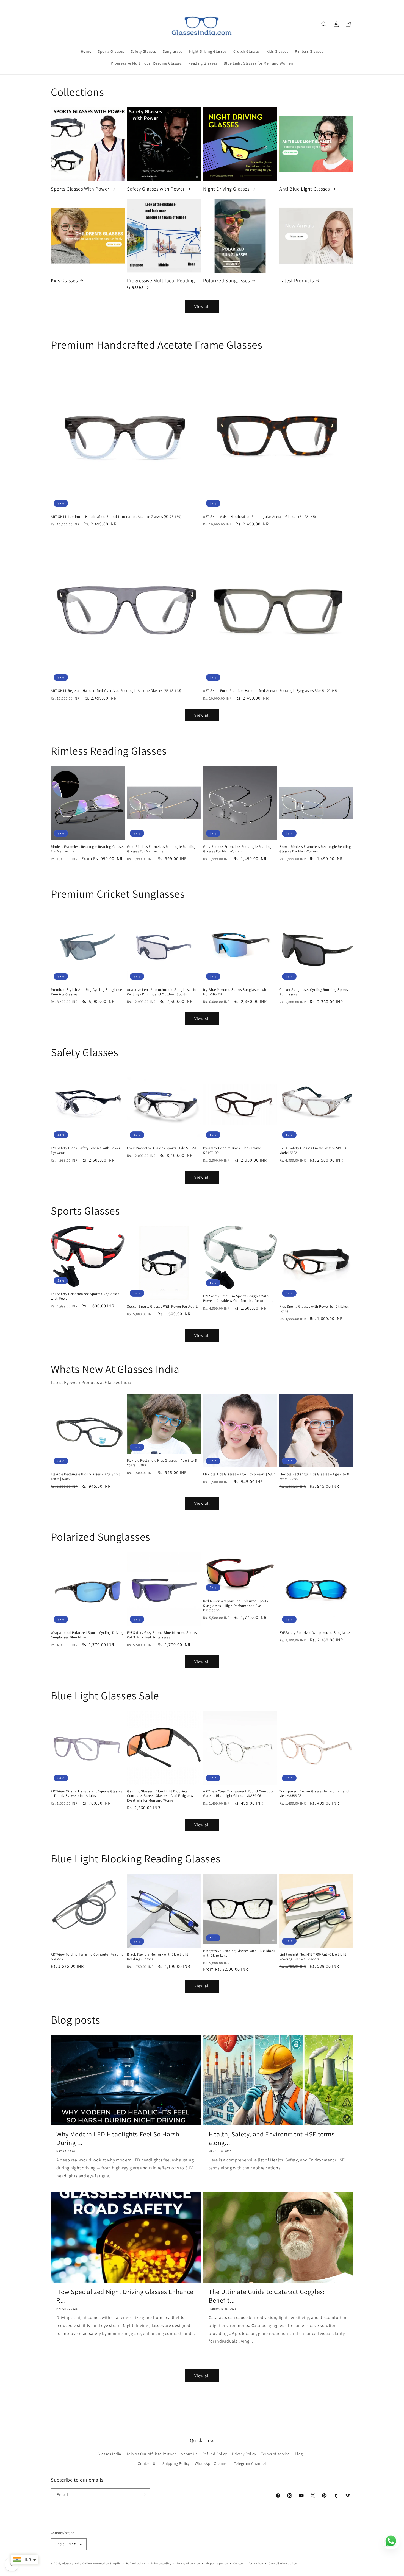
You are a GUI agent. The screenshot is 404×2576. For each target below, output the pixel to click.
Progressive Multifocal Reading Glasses (161, 284)
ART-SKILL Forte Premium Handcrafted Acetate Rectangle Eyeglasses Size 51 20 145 (270, 691)
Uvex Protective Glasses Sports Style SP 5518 (163, 1148)
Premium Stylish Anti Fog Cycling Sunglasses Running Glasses (87, 992)
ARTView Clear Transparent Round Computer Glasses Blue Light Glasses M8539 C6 (239, 1794)
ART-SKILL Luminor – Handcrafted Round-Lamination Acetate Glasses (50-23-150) (116, 517)
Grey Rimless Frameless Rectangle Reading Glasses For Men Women (237, 849)
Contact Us (147, 2463)
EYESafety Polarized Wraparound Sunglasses (315, 1633)
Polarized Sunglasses (226, 280)
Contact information (248, 2563)
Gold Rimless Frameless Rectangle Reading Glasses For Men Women (161, 849)
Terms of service (275, 2454)
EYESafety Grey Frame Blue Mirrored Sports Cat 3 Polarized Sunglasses (162, 1635)
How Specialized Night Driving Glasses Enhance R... (125, 2296)
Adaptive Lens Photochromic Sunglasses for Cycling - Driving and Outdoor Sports (162, 992)
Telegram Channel (250, 2463)
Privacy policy (161, 2563)
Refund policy (136, 2563)
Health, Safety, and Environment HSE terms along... (272, 2138)
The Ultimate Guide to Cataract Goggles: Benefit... (267, 2296)
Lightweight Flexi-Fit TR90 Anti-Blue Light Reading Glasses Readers (313, 1957)
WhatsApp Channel (212, 2463)
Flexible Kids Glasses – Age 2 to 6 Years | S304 (239, 1474)
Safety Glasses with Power (156, 189)
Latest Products (297, 280)
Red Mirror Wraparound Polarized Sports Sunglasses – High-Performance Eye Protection (236, 1606)
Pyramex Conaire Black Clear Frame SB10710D (232, 1150)
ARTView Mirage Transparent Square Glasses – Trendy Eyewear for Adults (87, 1794)
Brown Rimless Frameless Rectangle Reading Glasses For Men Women (315, 849)
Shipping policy (217, 2563)
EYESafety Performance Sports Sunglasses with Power (85, 1296)
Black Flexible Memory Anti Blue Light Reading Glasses (157, 1957)
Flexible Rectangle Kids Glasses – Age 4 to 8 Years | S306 (314, 1477)
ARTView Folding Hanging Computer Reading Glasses (87, 1957)
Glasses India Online (77, 2563)
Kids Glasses (64, 280)
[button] (324, 24)
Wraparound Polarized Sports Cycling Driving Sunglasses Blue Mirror (87, 1635)
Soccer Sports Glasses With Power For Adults (163, 1307)
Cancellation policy (283, 2563)
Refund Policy (215, 2454)
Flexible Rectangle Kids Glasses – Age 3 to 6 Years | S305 (86, 1477)
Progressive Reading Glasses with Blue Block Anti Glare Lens (239, 1953)
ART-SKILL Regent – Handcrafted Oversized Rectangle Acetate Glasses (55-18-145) (116, 691)
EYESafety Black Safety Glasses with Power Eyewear (86, 1150)
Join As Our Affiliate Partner (151, 2454)
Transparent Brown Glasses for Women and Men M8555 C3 (314, 1794)
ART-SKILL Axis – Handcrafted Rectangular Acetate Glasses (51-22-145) (260, 517)
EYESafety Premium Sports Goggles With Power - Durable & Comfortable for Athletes (238, 1298)
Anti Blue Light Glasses (305, 189)
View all (202, 307)
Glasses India (109, 2454)
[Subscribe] (143, 2495)
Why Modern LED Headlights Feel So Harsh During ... (118, 2138)
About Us (189, 2454)
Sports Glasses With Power (80, 189)
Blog (299, 2454)
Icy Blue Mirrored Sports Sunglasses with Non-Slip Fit (236, 992)
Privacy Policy (244, 2454)
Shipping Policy (176, 2463)
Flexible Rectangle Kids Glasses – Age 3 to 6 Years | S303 (162, 1463)
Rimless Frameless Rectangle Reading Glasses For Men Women (88, 849)
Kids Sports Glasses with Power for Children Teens (314, 1309)
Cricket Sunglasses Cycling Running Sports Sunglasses (314, 992)
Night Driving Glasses (226, 189)
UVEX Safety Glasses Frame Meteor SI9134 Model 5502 (313, 1150)
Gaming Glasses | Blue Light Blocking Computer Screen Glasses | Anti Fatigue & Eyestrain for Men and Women (160, 1796)
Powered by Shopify (106, 2563)
